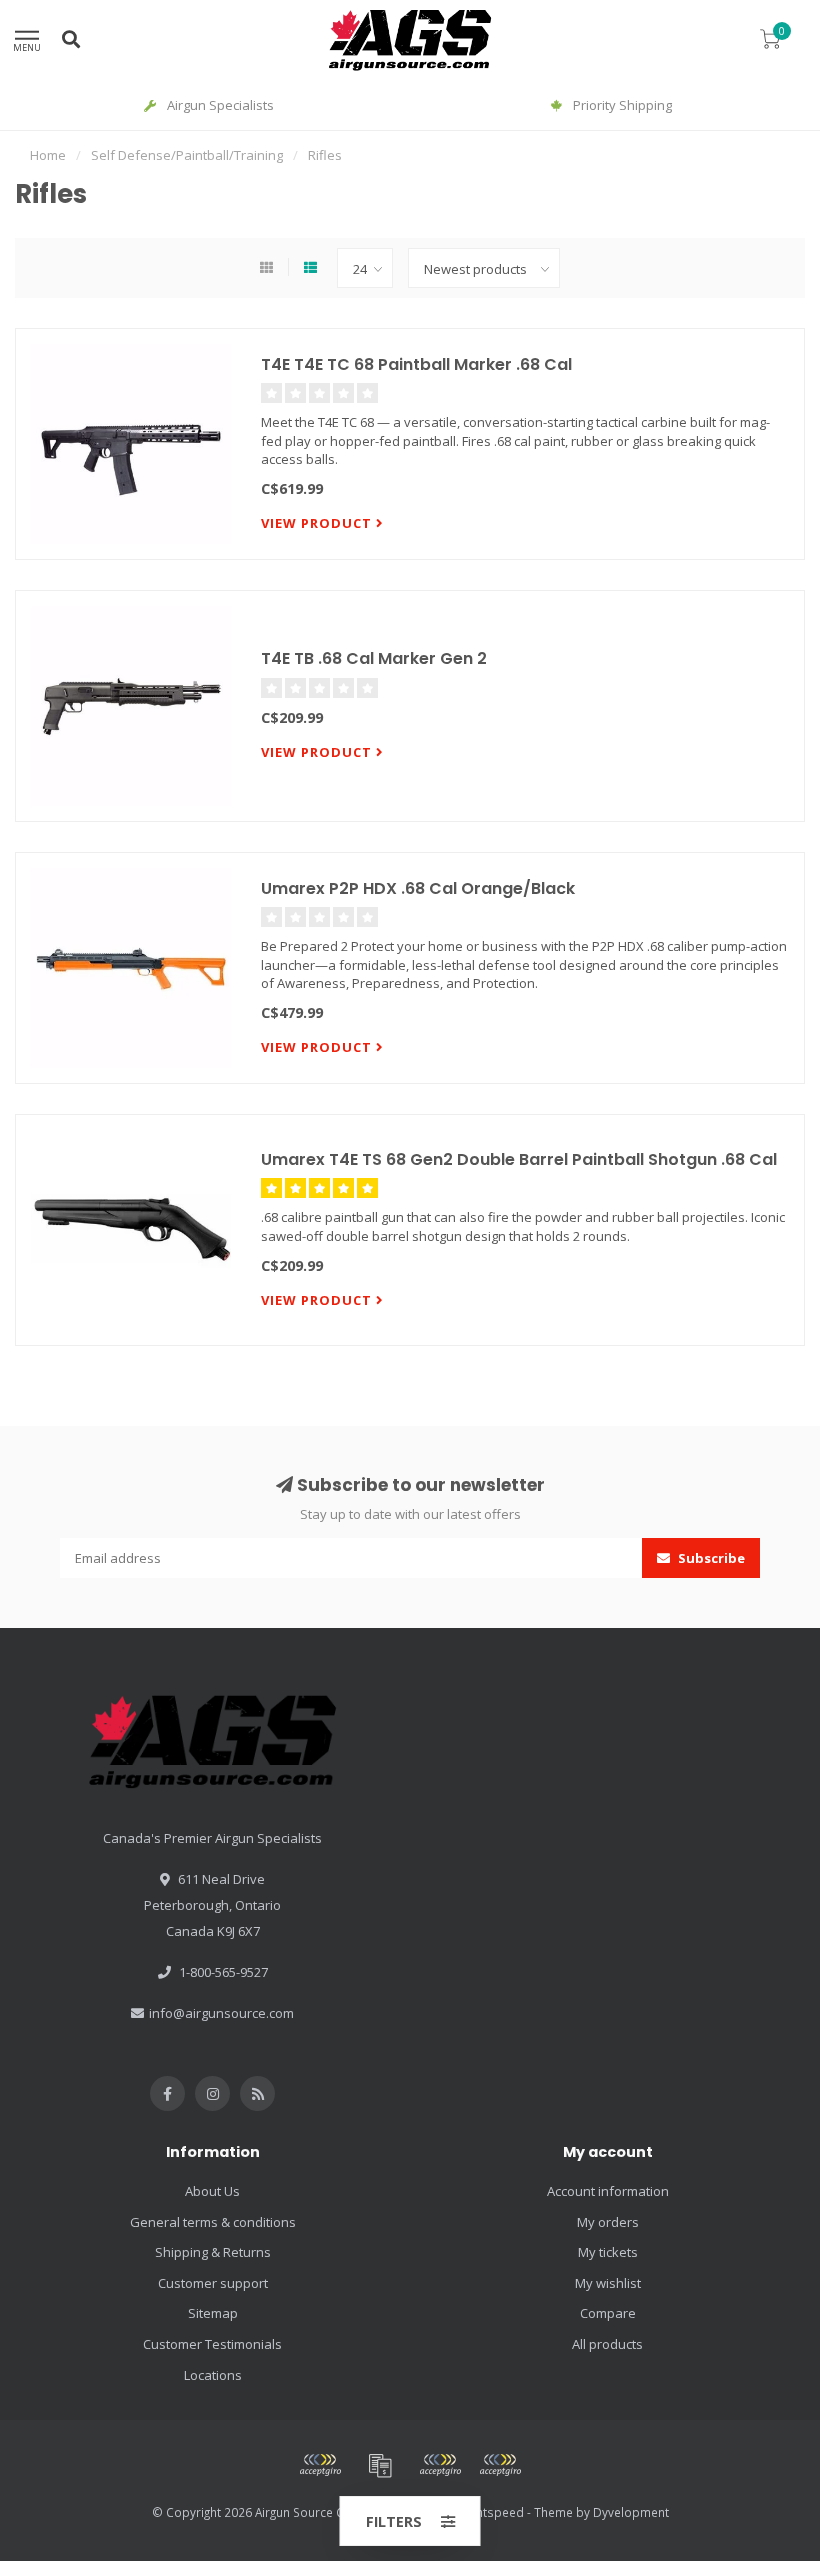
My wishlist (608, 2283)
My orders (608, 2222)
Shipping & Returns (213, 2252)
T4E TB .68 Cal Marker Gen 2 (374, 658)
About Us (212, 2191)
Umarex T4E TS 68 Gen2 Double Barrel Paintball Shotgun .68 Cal (519, 1159)
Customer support (213, 2283)
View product (318, 523)
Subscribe (710, 1558)
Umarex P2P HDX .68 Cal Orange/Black (418, 888)
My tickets (608, 2252)
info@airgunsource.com (221, 2013)
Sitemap (213, 2313)
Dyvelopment (631, 2512)
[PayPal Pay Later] (500, 2465)
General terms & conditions (213, 2222)
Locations (213, 2375)
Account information (608, 2191)
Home (48, 155)
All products (607, 2344)
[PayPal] (440, 2465)
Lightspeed (492, 2512)
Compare (608, 2313)
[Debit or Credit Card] (320, 2465)
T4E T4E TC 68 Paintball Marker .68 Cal (416, 364)
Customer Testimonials (212, 2344)
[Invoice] (380, 2465)
